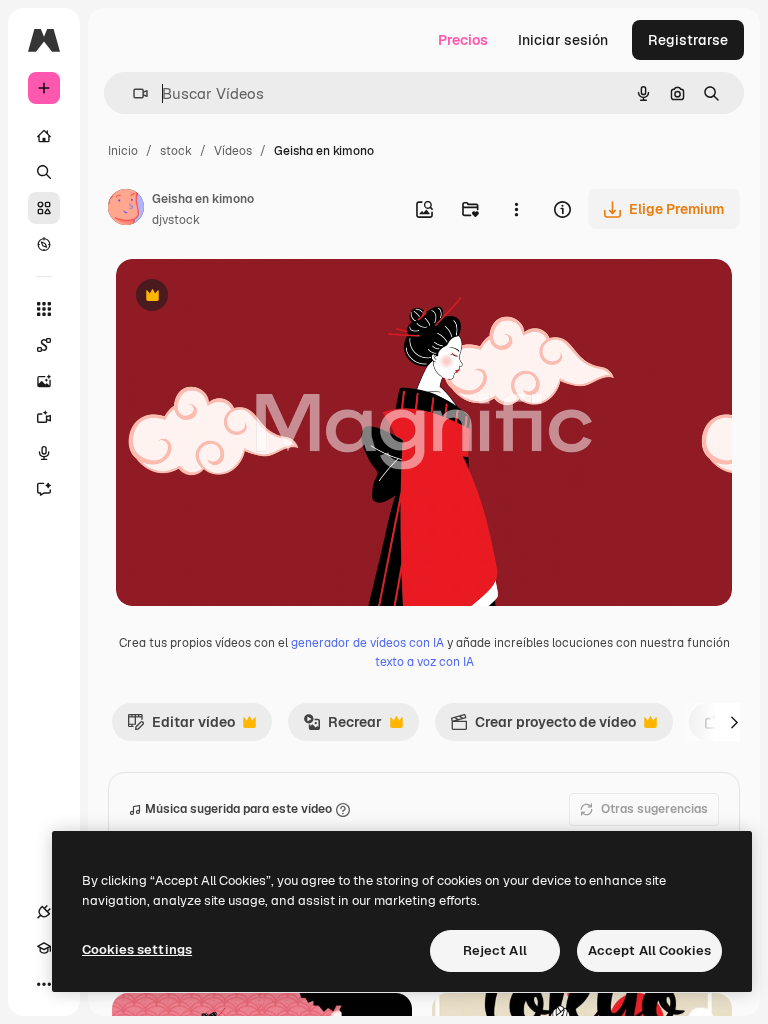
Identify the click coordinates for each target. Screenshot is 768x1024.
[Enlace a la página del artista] (126, 210)
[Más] (44, 984)
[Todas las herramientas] (44, 309)
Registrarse (688, 40)
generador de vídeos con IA (367, 643)
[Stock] (44, 208)
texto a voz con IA (424, 662)
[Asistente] (44, 489)
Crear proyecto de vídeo (543, 727)
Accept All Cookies (649, 950)
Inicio (123, 151)
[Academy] (44, 948)
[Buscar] (44, 172)
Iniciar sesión (563, 40)
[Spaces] (44, 345)
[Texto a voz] (44, 453)
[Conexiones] (44, 912)
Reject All (495, 950)
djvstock (176, 220)
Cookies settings (137, 949)
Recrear (342, 727)
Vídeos (233, 151)
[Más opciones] (516, 209)
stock (176, 151)
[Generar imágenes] (44, 381)
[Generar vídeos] (44, 417)
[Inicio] (44, 136)
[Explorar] (44, 244)
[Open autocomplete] (132, 93)
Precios (463, 40)
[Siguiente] (734, 722)
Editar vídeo (181, 727)
